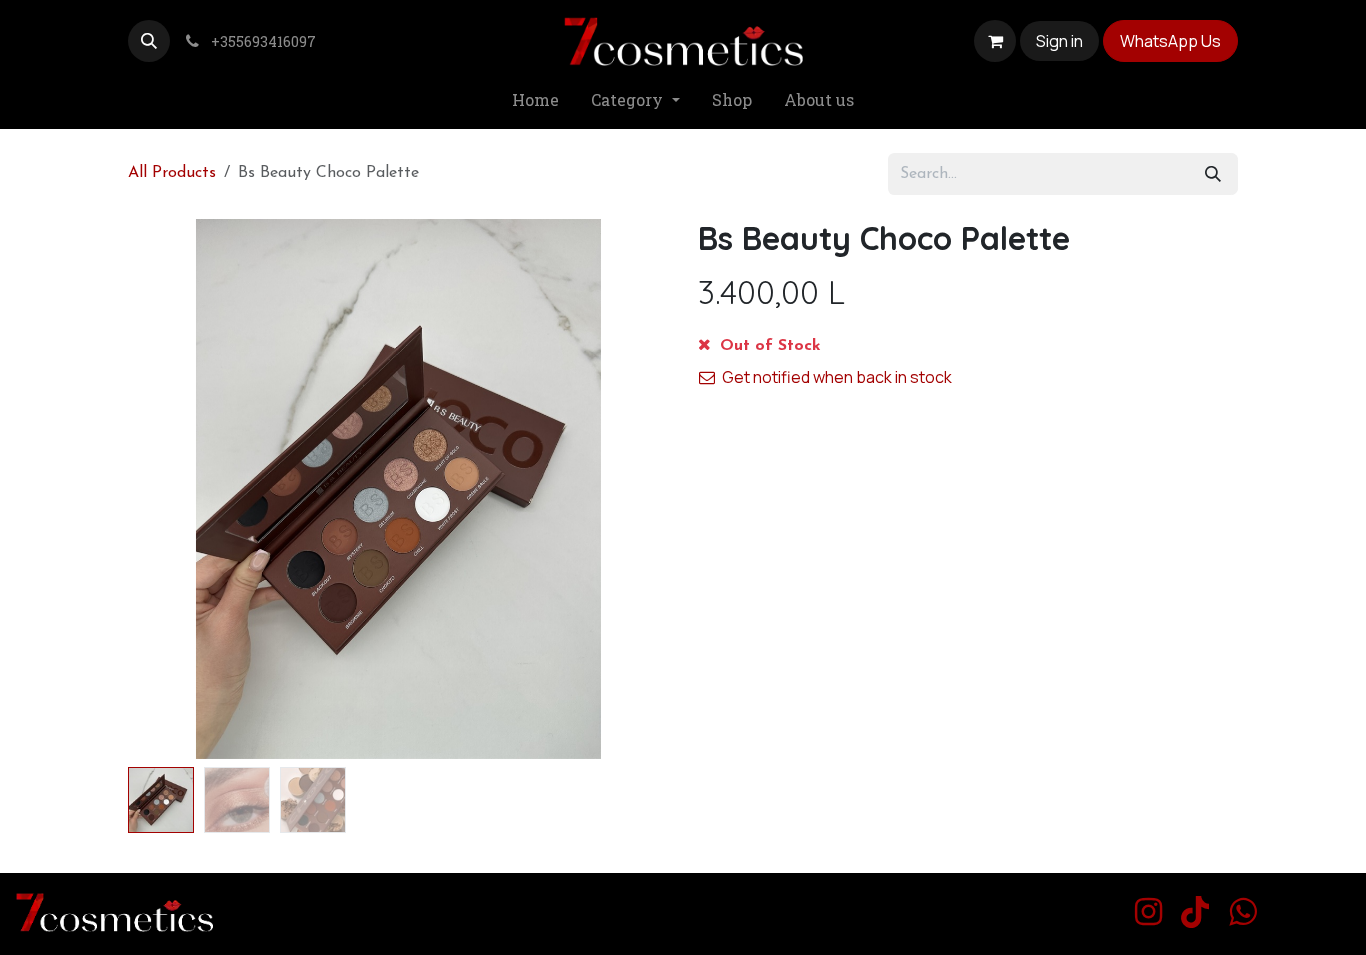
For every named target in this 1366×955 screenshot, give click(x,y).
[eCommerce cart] (995, 41)
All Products (172, 173)
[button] (149, 41)
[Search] (1213, 174)
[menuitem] (535, 100)
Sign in (1059, 41)
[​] (1148, 912)
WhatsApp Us (1170, 41)
